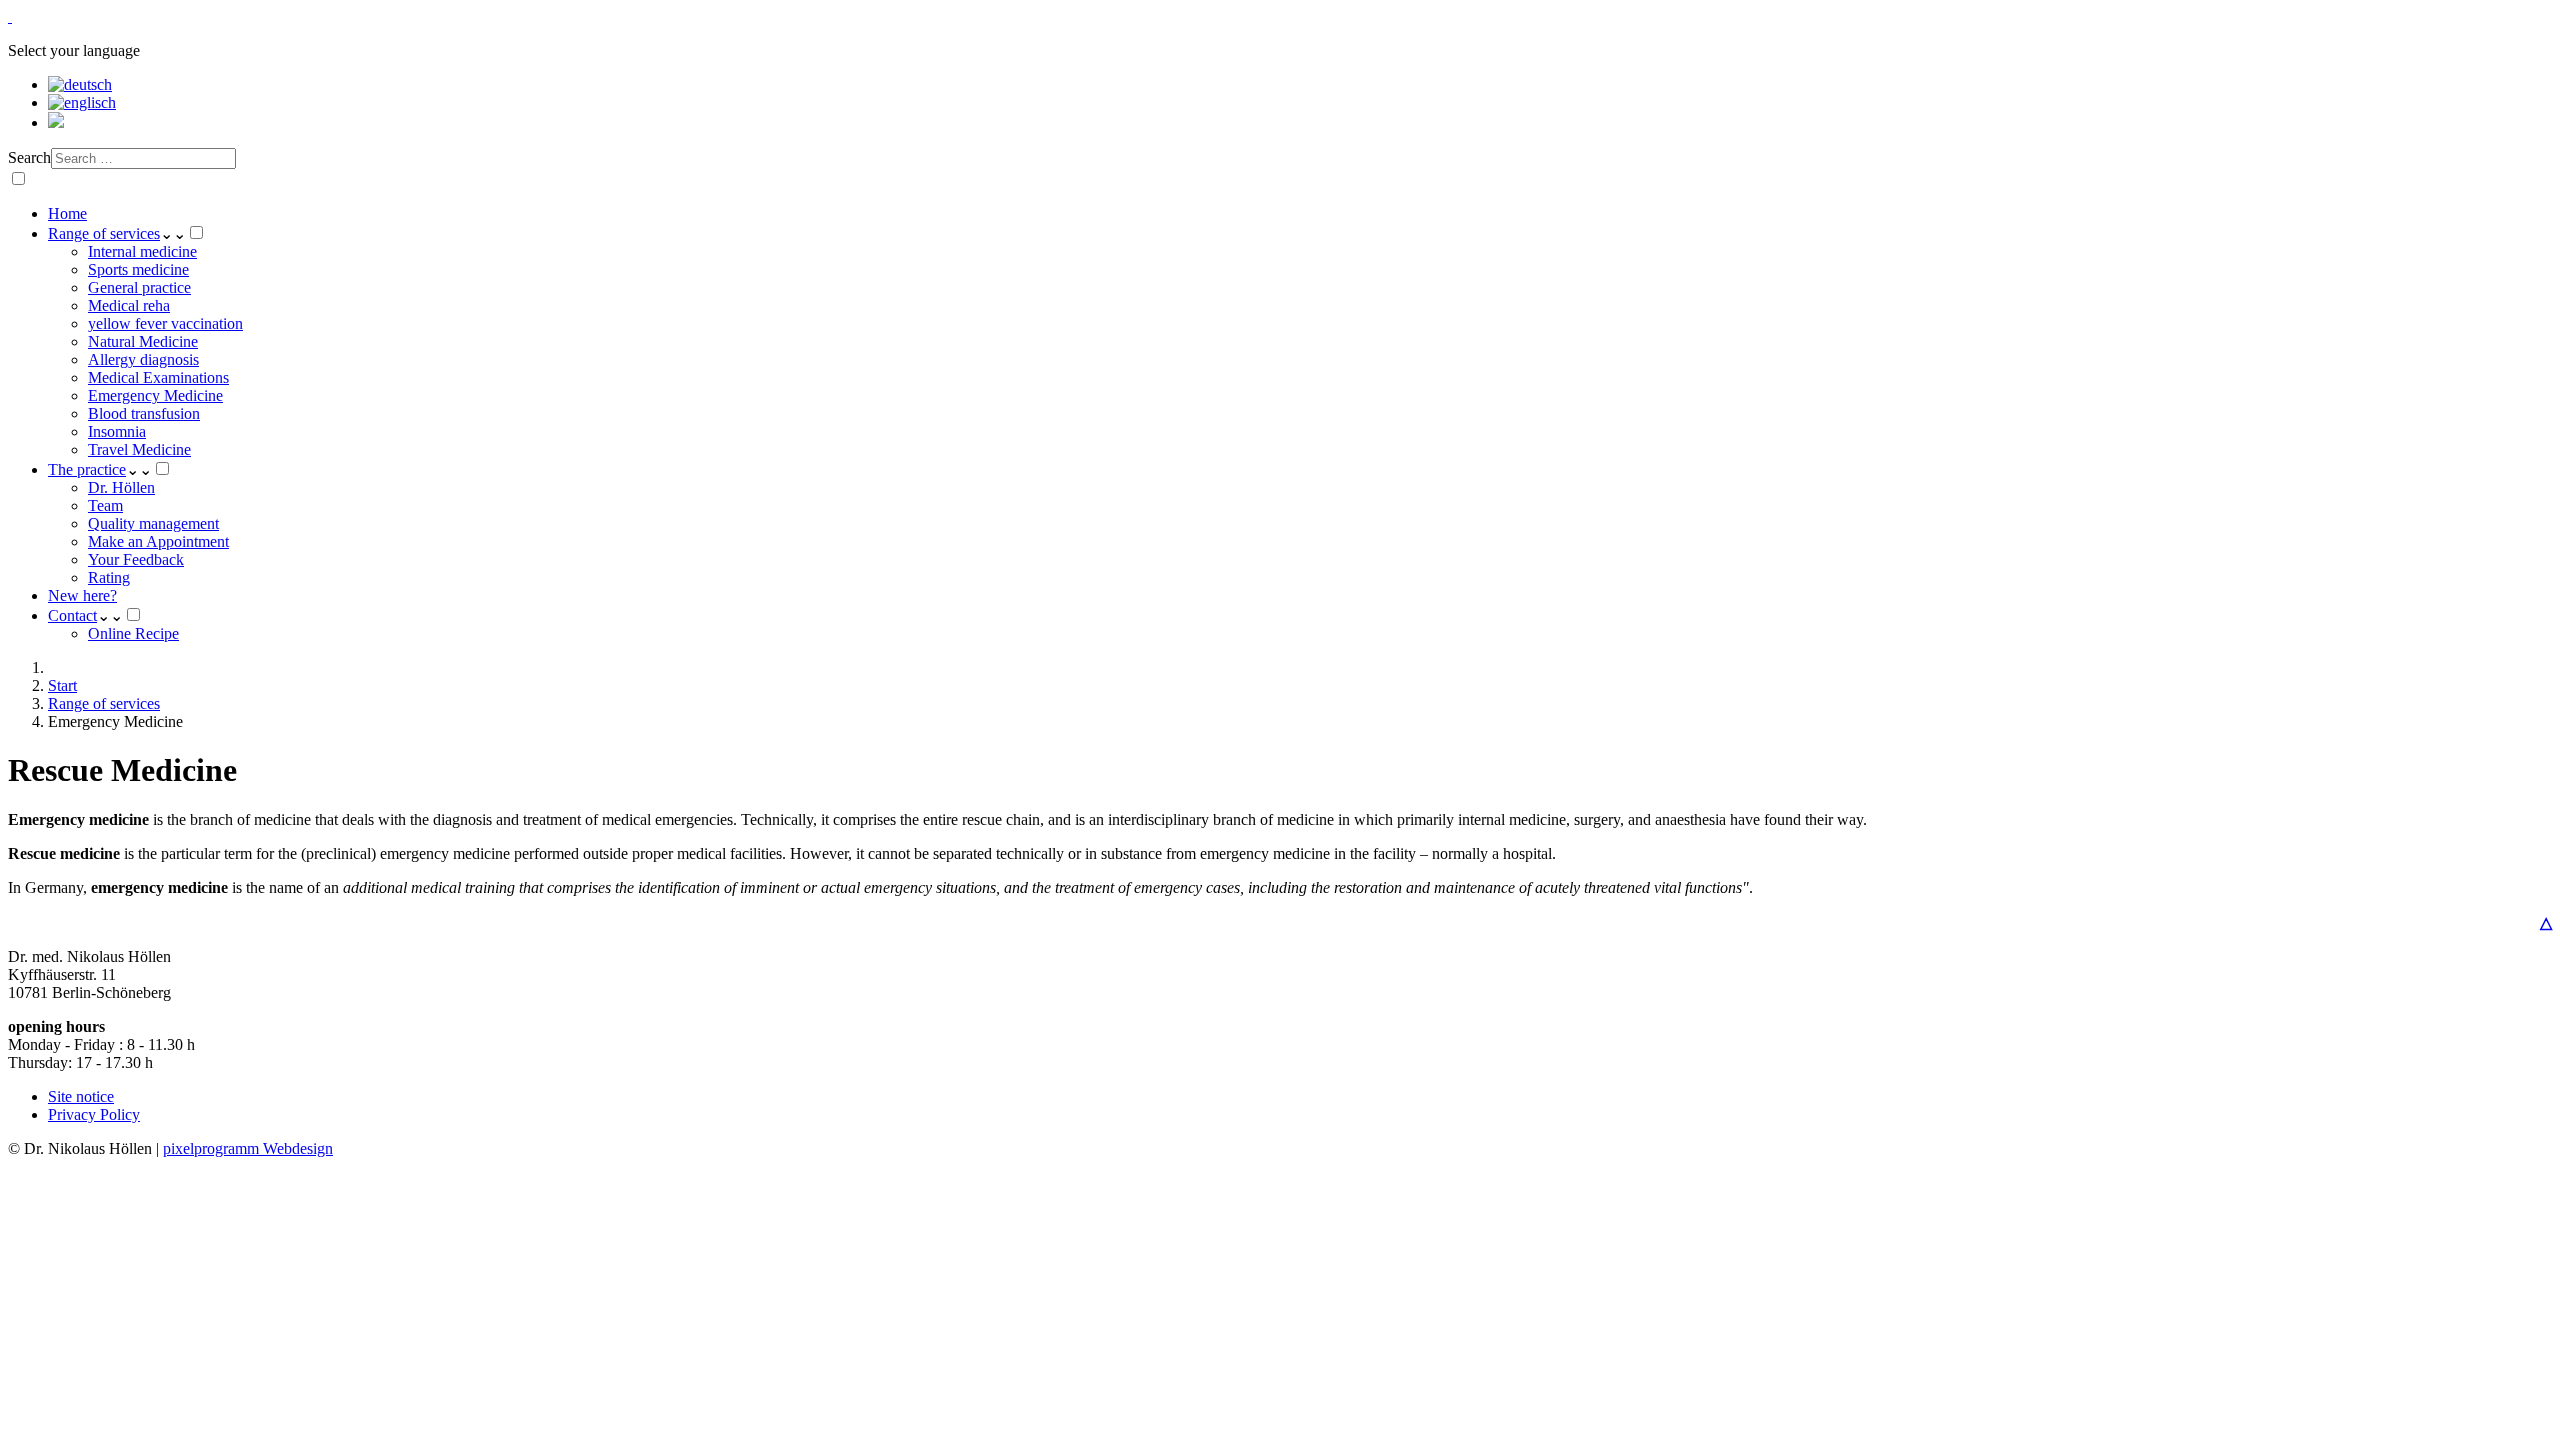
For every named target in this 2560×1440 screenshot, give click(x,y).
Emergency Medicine (155, 395)
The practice (87, 469)
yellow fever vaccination (165, 323)
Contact (72, 615)
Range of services (104, 233)
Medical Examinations (158, 377)
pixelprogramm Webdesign (248, 1148)
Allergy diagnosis (143, 359)
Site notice (81, 1096)
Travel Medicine (139, 449)
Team (105, 505)
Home (67, 213)
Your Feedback (136, 559)
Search (29, 157)
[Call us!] (56, 122)
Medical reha (129, 305)
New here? (82, 595)
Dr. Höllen (121, 487)
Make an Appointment (158, 541)
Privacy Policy (94, 1114)
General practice (139, 287)
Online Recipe (133, 633)
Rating (109, 577)
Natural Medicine (143, 341)
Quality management (153, 523)
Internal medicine (142, 251)
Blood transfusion (144, 413)
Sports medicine (138, 269)
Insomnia (117, 431)
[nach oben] (10, 16)
